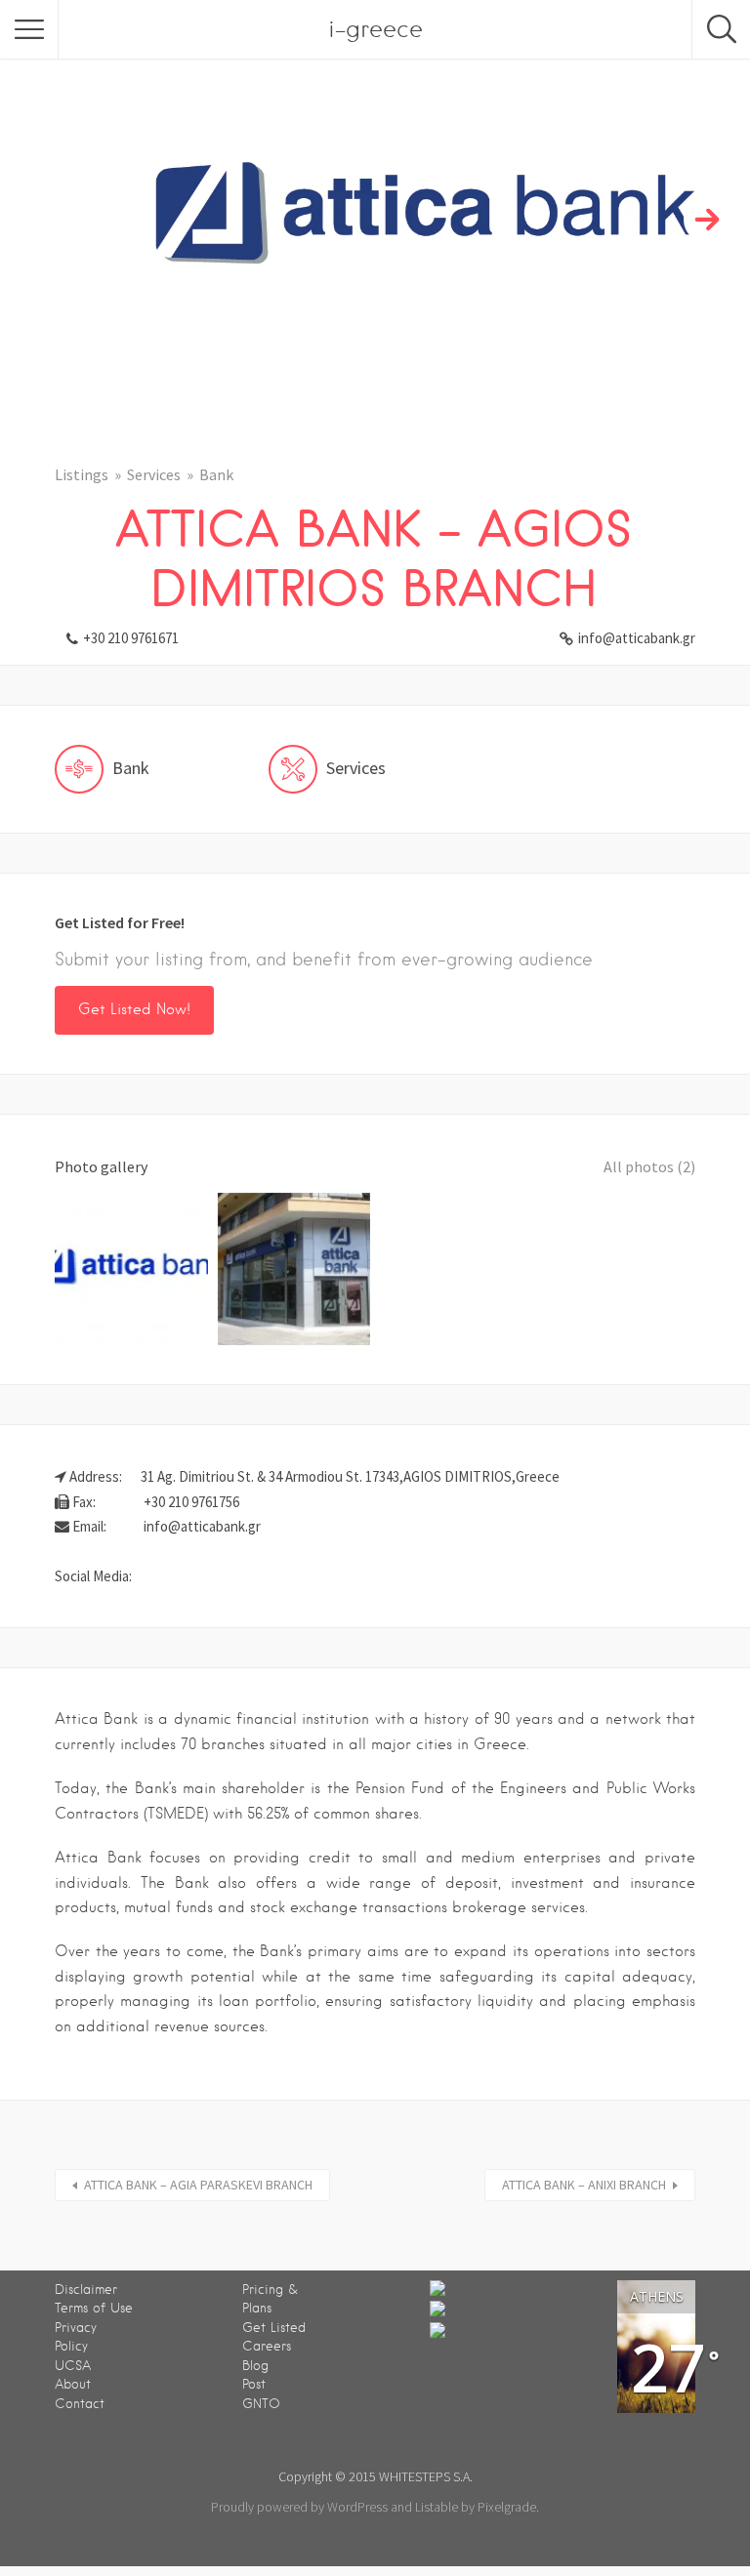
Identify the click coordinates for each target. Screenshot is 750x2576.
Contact (80, 2404)
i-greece (375, 29)
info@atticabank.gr (637, 638)
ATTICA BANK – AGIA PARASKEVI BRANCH (198, 2185)
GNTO (261, 2404)
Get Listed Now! (134, 1009)
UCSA (73, 2366)
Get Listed (274, 2328)
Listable (437, 2507)
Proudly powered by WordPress (299, 2507)
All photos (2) (649, 1166)
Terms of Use (94, 2308)
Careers (267, 2346)
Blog (255, 2366)
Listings (82, 474)
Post (254, 2384)
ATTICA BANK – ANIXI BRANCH (584, 2185)
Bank (216, 474)
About (73, 2384)
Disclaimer (86, 2290)
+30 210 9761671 (131, 638)
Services (154, 474)
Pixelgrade (507, 2507)
